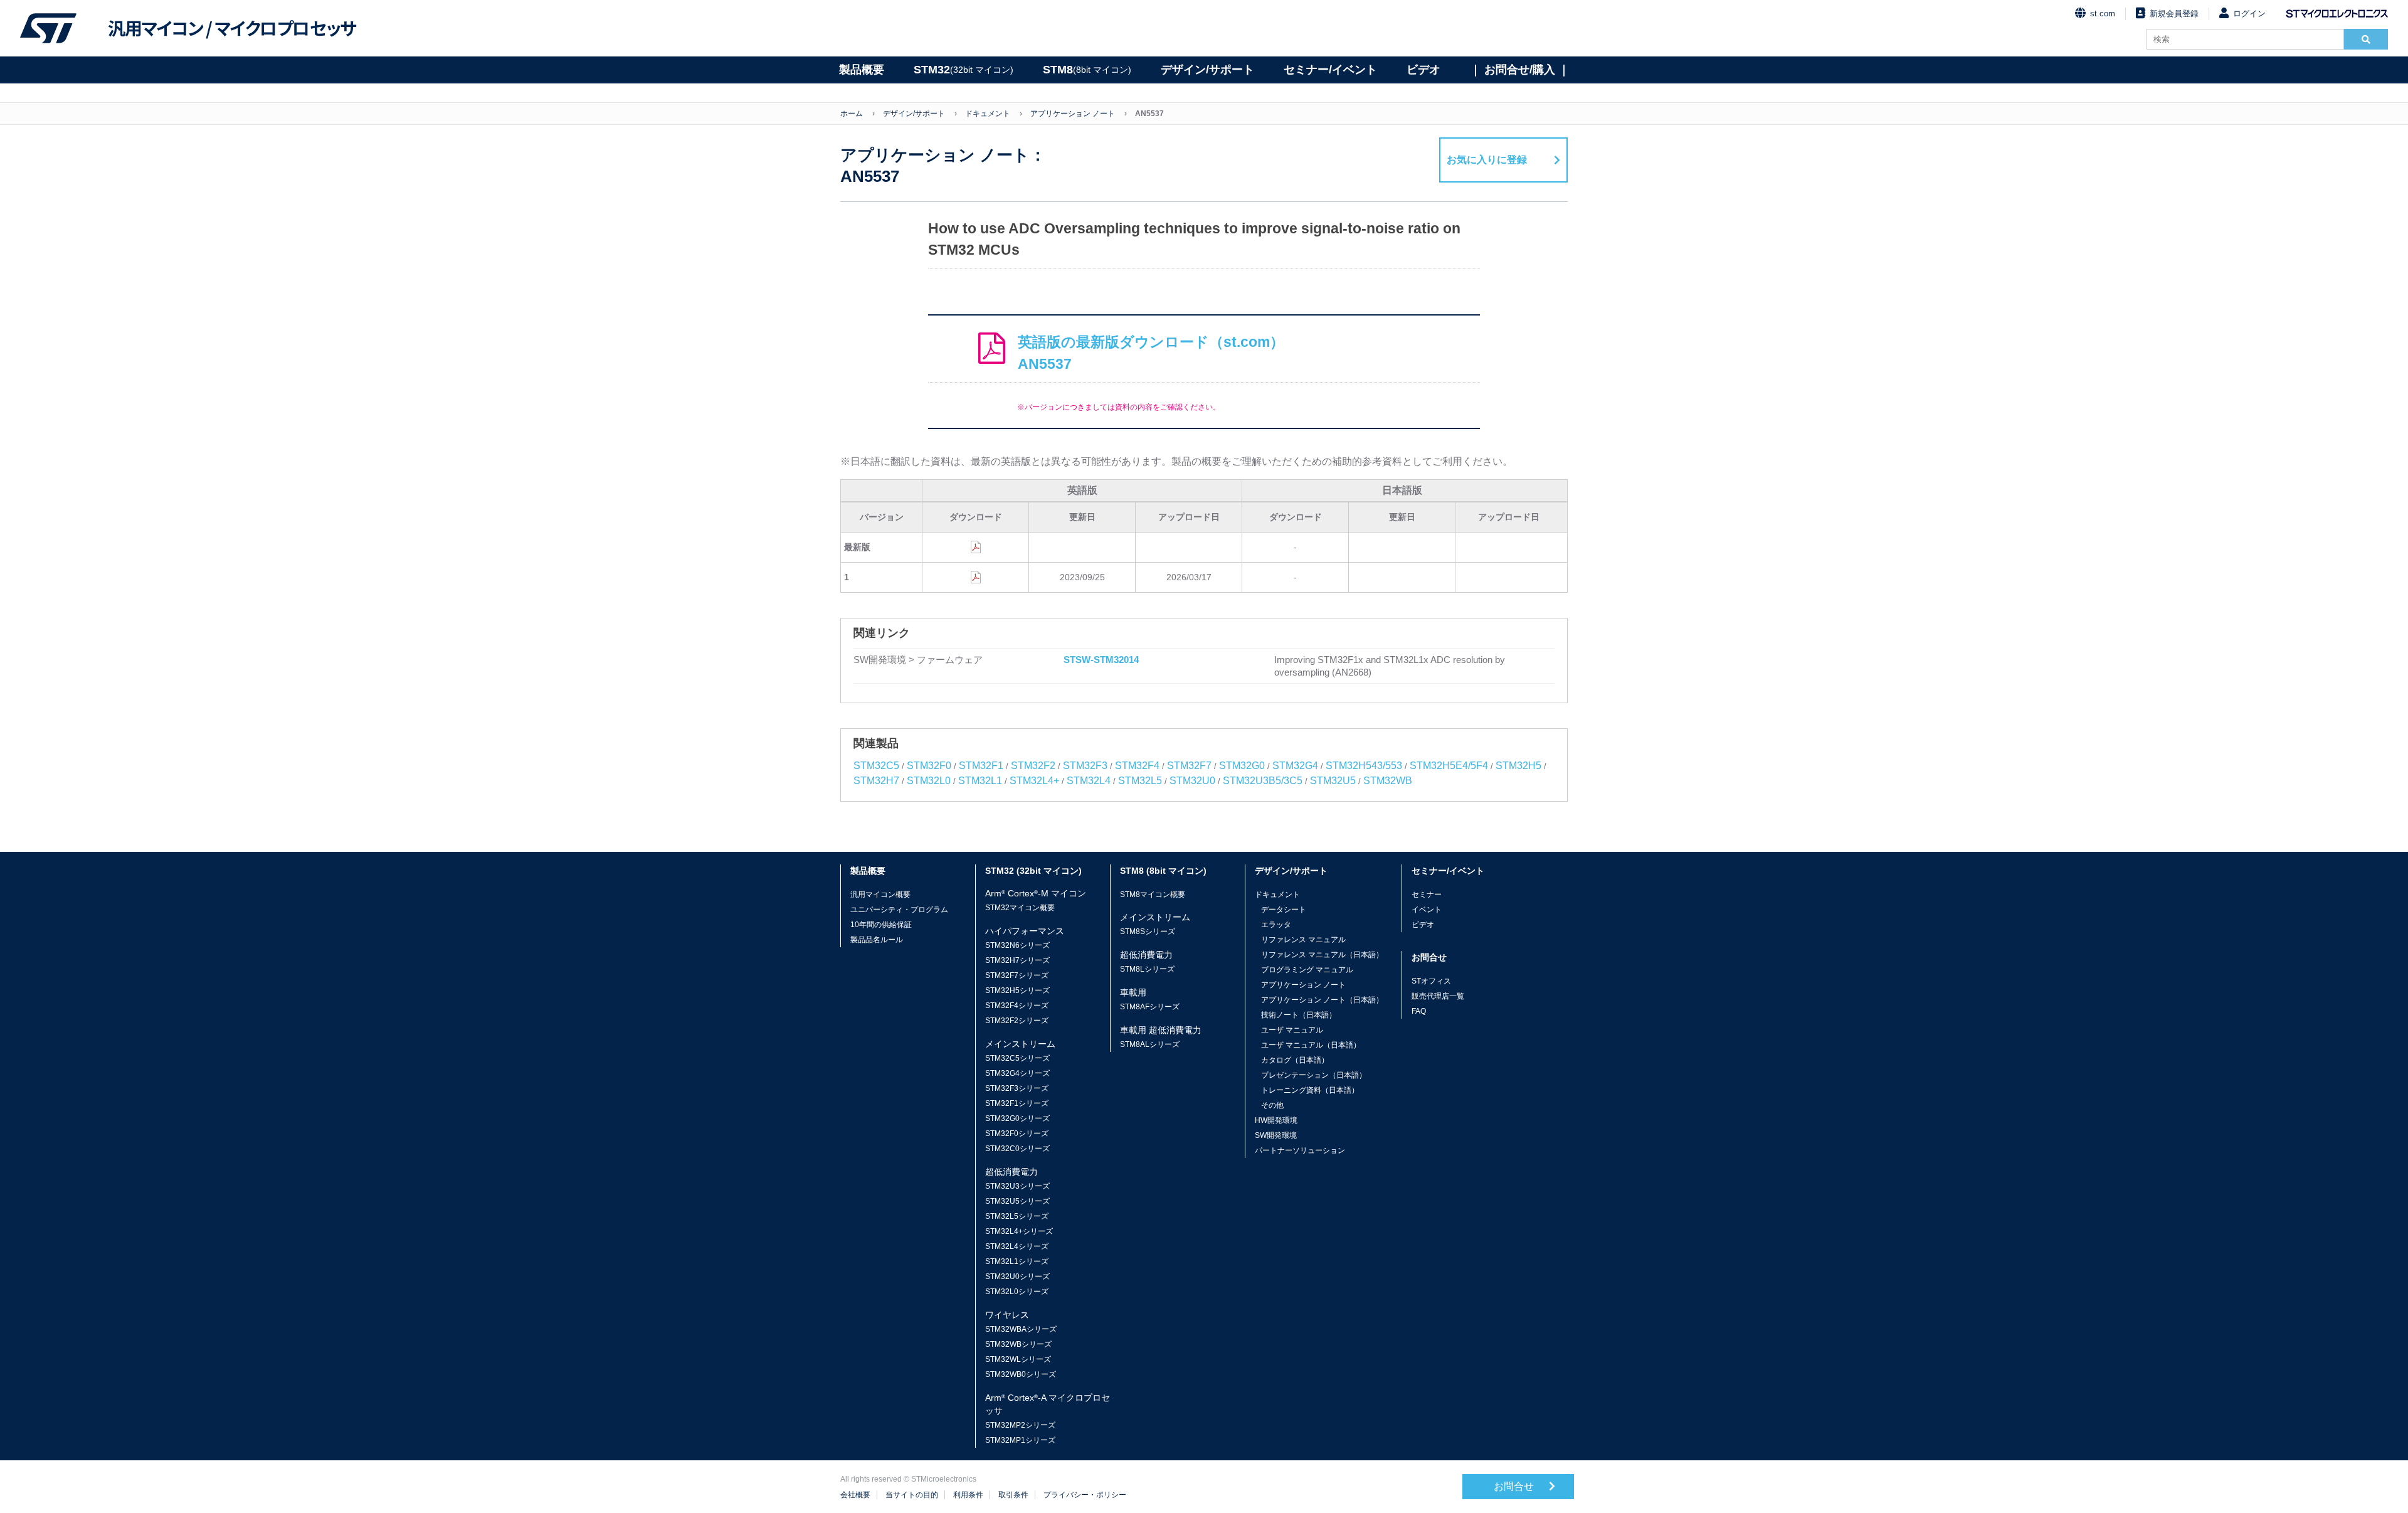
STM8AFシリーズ (1150, 1007)
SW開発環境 (1276, 1135)
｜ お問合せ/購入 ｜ (1520, 70)
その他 (1272, 1105)
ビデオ (1423, 70)
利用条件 (968, 1495)
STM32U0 (1192, 781)
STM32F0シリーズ (1017, 1133)
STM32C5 (876, 766)
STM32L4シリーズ (1017, 1246)
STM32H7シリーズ (1017, 960)
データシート (1284, 910)
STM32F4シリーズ (1017, 1006)
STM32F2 (1033, 766)
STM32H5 (1518, 766)
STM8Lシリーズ (1147, 969)
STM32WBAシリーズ (1021, 1329)
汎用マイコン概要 (880, 895)
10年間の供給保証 (881, 925)
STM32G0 (1242, 766)
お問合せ (1515, 1486)
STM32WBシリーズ (1018, 1344)
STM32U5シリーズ (1017, 1201)
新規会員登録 (2174, 13)
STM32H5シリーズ (1017, 990)
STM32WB (1388, 781)
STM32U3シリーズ (1017, 1186)
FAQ (1419, 1011)
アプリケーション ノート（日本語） (1322, 1000)
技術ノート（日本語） (1299, 1015)
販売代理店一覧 (1438, 996)
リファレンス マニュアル (1303, 940)
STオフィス (1431, 981)
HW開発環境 (1276, 1120)
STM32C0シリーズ (1017, 1149)
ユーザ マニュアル (1292, 1030)
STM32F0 (929, 766)
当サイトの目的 (912, 1495)
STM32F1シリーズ (1017, 1103)
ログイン (2249, 13)
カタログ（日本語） (1295, 1060)
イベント (1427, 910)
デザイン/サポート (1207, 70)
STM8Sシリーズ (1148, 932)
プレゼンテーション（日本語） (1314, 1075)
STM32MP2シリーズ (1020, 1425)
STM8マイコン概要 (1153, 895)
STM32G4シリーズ (1017, 1073)
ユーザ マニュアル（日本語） (1311, 1045)
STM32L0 (929, 781)
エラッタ (1276, 925)
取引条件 (1013, 1495)
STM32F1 (981, 766)
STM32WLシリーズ (1018, 1359)
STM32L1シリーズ (1017, 1261)
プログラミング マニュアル (1307, 970)
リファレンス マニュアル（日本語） (1322, 955)
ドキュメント (988, 114)
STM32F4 (1137, 766)
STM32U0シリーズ (1017, 1277)
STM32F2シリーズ (1017, 1021)
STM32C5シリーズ (1017, 1058)
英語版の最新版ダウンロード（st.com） (1151, 353)
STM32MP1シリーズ (1020, 1440)
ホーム (852, 114)
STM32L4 (1089, 781)
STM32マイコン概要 (1020, 908)
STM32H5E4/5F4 (1449, 766)
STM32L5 (1140, 781)
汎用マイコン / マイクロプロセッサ (232, 28)
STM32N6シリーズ (1017, 945)
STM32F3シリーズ (1017, 1088)
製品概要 (862, 70)
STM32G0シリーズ (1017, 1118)
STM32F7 (1189, 766)
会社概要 (855, 1495)
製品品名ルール (877, 940)
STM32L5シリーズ (1017, 1216)
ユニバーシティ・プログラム (899, 910)
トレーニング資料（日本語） (1310, 1090)
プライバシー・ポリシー (1085, 1495)
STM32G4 (1295, 766)
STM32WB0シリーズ (1021, 1374)
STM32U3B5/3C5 (1263, 781)
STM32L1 (980, 781)
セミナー (1427, 895)
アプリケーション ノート (1073, 114)
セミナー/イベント (1330, 70)
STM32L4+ (1034, 781)
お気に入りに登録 (1487, 160)
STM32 (964, 70)
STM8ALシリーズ (1150, 1044)
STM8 (1087, 70)
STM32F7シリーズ (1017, 975)
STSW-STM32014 (1101, 660)
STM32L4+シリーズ (1019, 1231)
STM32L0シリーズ (1017, 1292)
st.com (2103, 13)
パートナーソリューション (1300, 1150)
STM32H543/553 (1364, 766)
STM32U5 (1333, 781)
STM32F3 (1085, 766)
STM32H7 (876, 781)
